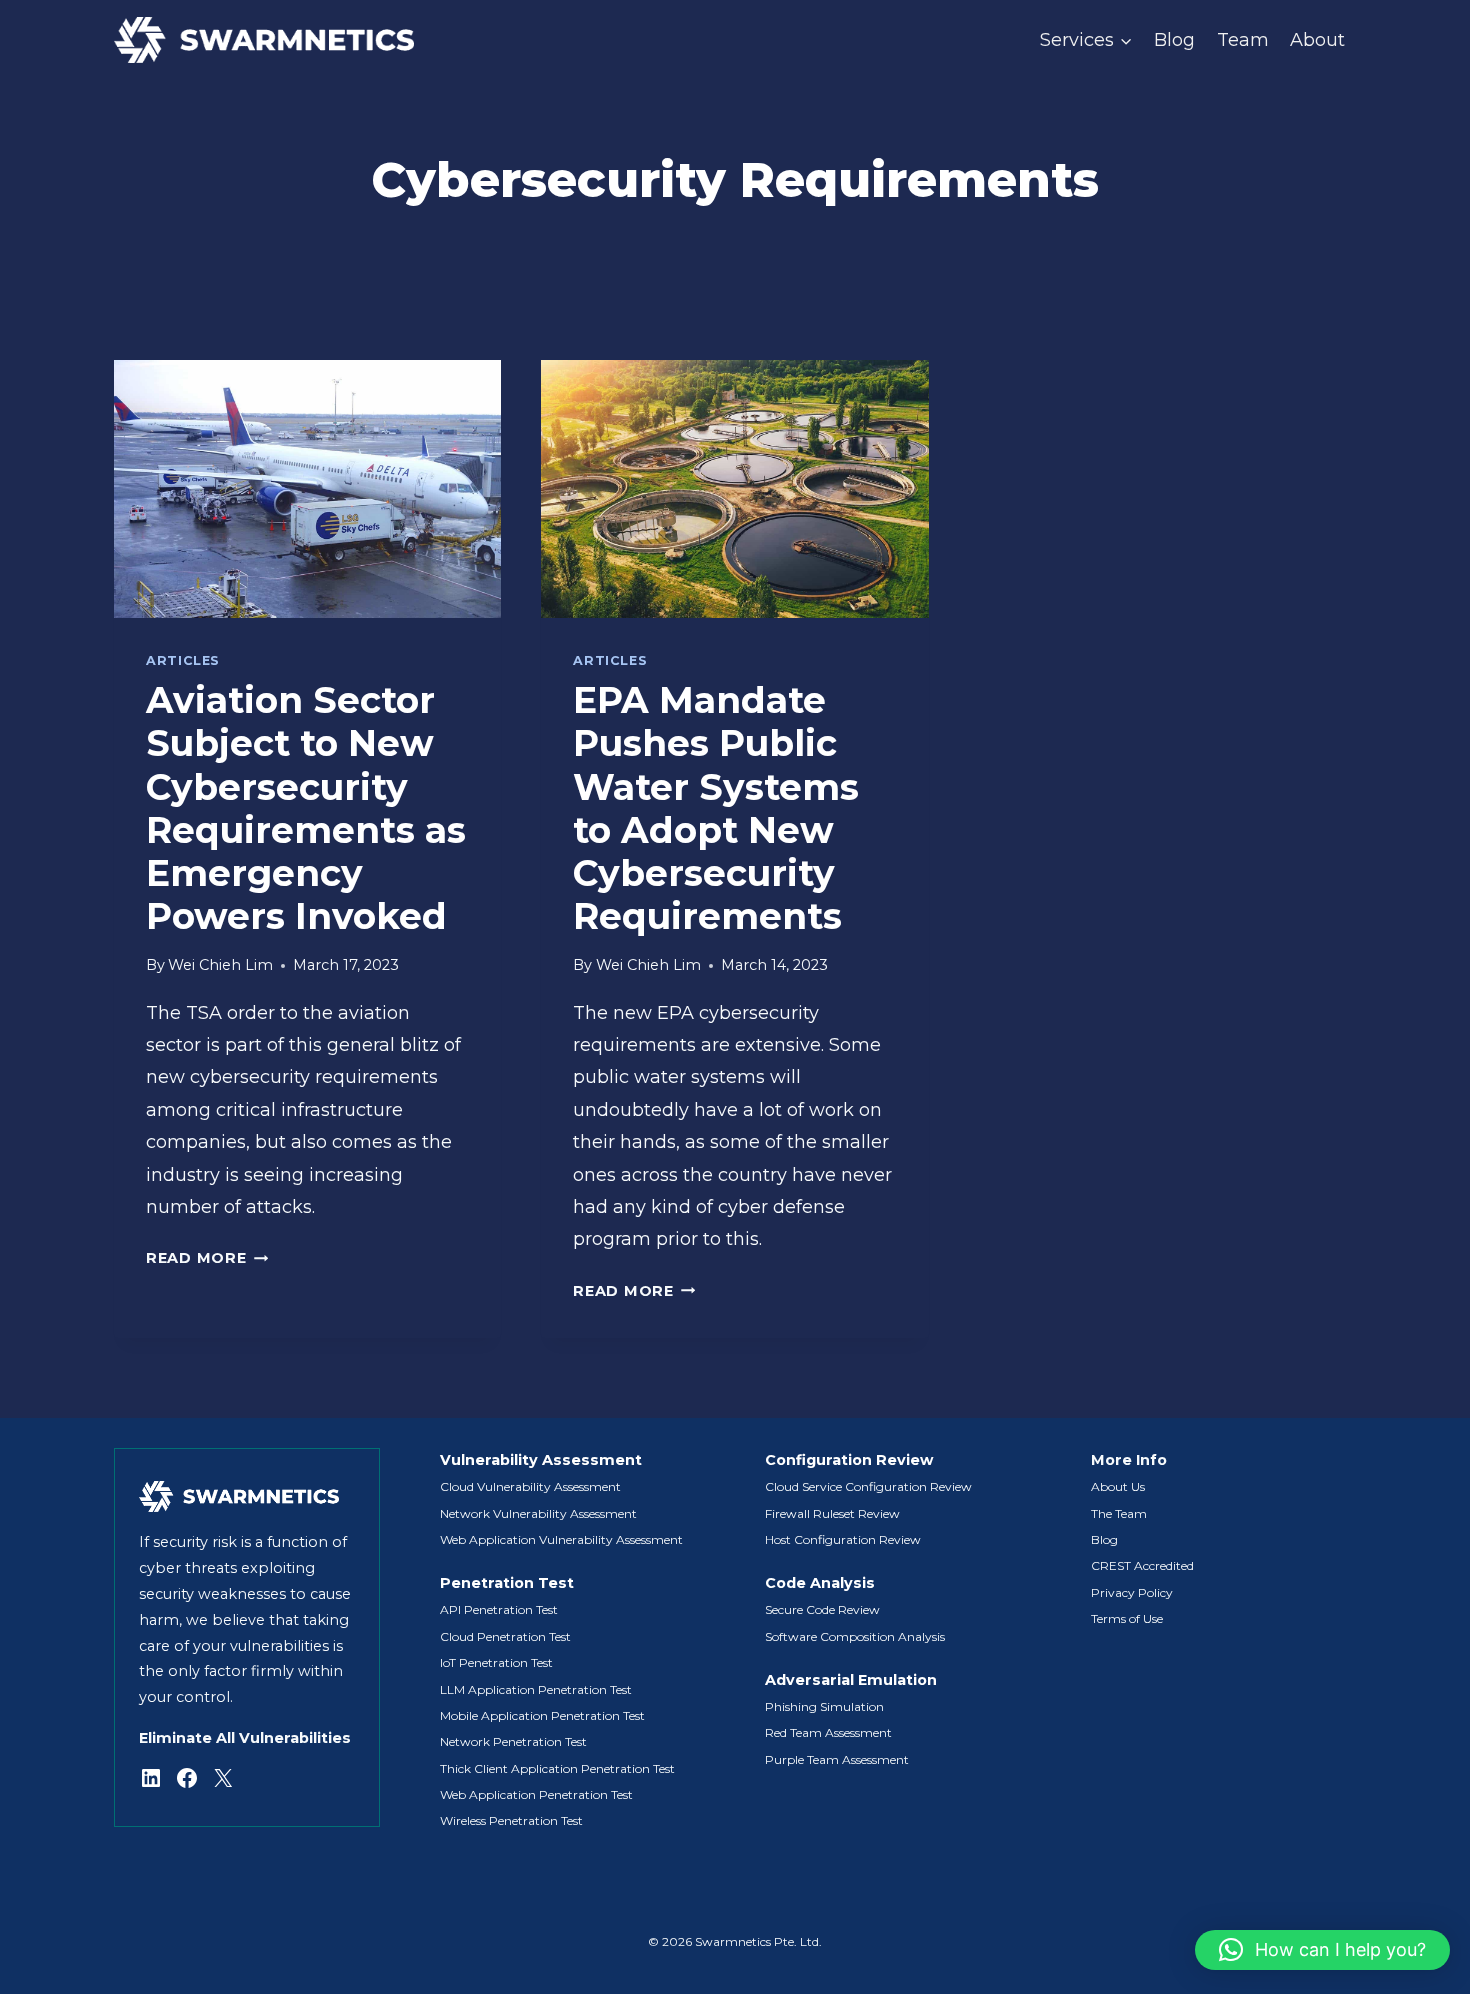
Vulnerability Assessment (541, 1460)
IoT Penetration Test (496, 1662)
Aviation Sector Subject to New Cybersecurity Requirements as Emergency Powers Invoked (306, 808)
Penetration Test (507, 1583)
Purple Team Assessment (837, 1759)
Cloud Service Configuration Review (868, 1486)
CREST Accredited (1142, 1565)
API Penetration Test (499, 1609)
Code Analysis (820, 1583)
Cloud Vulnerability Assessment (530, 1486)
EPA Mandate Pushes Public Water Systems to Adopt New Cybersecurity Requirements (716, 808)
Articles (183, 660)
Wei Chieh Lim (220, 965)
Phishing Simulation (824, 1706)
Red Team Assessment (828, 1732)
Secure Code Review (822, 1609)
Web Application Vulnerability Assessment (561, 1539)
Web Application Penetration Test (536, 1794)
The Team (1119, 1513)
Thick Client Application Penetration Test (557, 1768)
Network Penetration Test (513, 1741)
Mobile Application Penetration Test (542, 1715)
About (1317, 40)
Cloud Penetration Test (505, 1636)
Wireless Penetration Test (511, 1820)
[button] (1322, 1950)
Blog (1174, 40)
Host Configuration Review (843, 1539)
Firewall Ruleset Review (832, 1513)
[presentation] (307, 489)
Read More (207, 1258)
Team (1243, 40)
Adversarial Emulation (851, 1680)
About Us (1118, 1486)
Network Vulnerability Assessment (538, 1513)
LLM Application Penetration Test (536, 1689)
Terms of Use (1127, 1618)
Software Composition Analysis (855, 1636)
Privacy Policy (1132, 1592)
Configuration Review (849, 1460)
